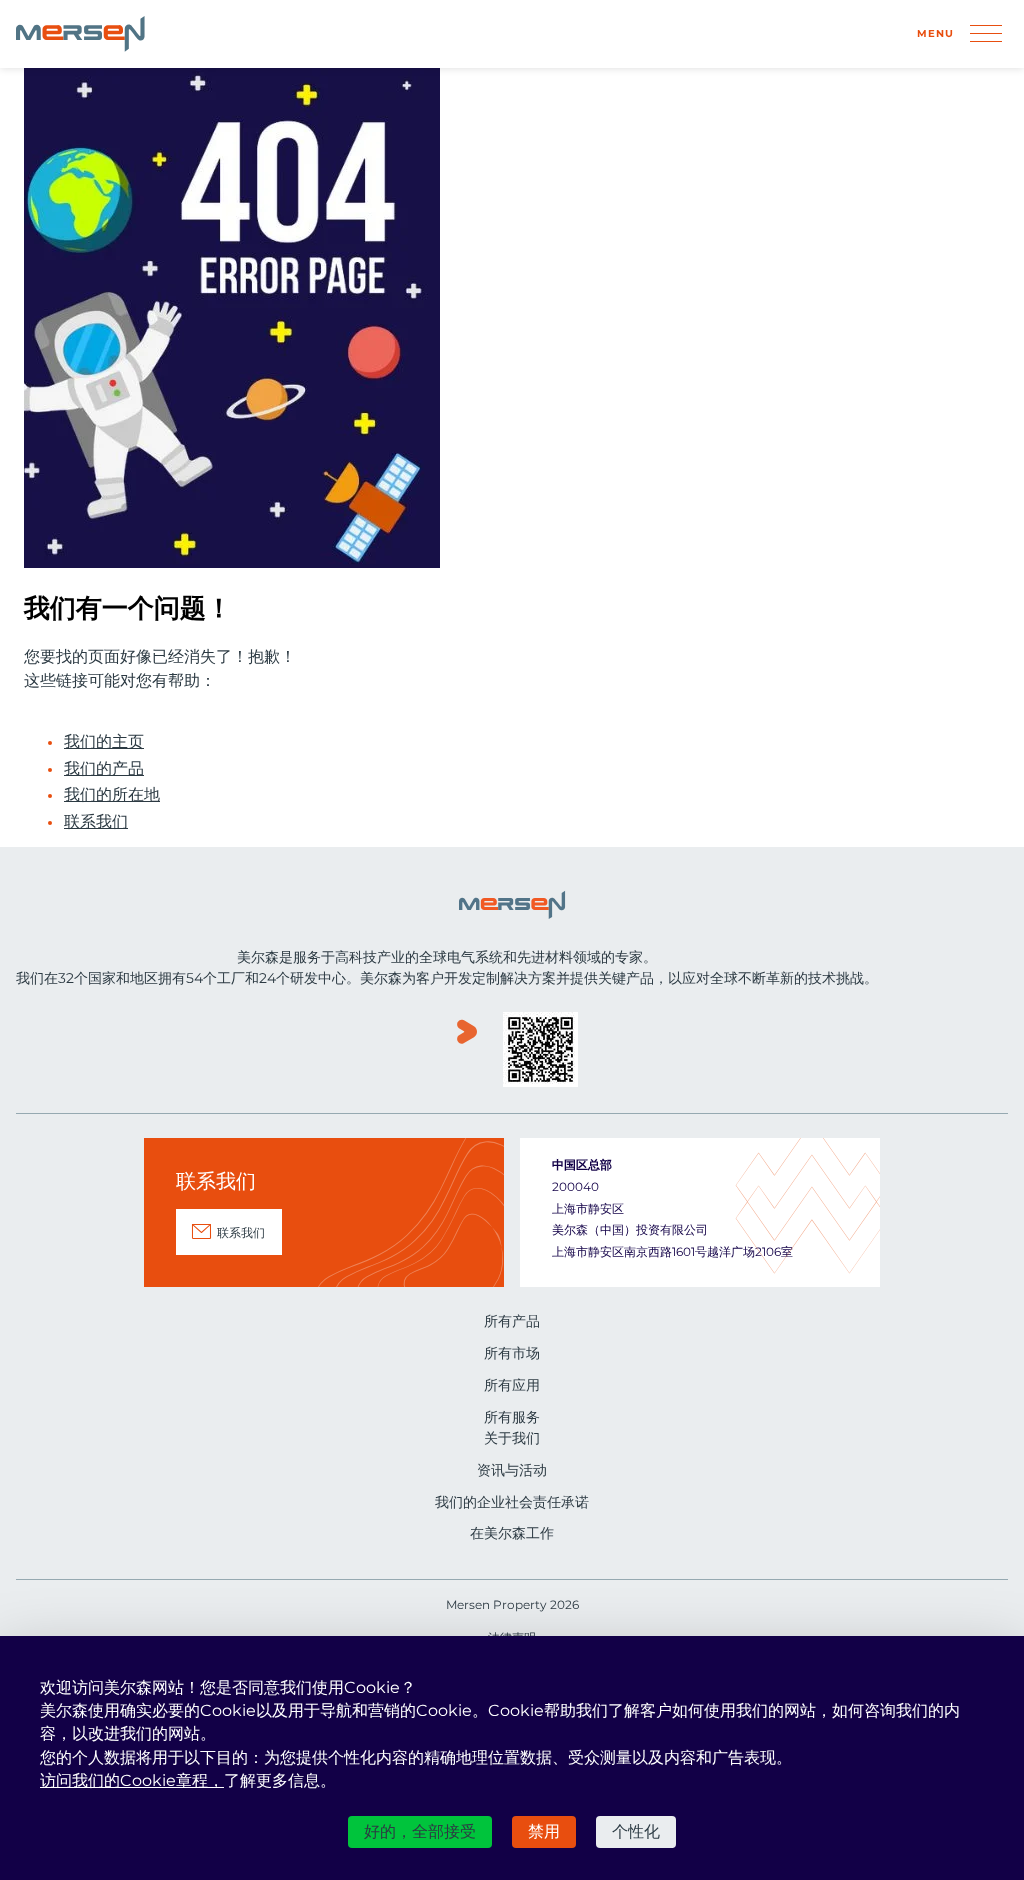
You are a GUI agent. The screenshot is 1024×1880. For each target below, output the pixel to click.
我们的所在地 (112, 795)
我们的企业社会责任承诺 (512, 1502)
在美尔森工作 (512, 1533)
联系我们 (96, 822)
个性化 (636, 1831)
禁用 (544, 1831)
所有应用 (512, 1385)
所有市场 (512, 1353)
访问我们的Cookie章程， (132, 1780)
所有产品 (512, 1321)
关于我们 (512, 1438)
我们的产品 (104, 769)
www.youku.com (467, 1051)
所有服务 (512, 1417)
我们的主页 (104, 742)
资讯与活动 (512, 1470)
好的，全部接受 (420, 1831)
